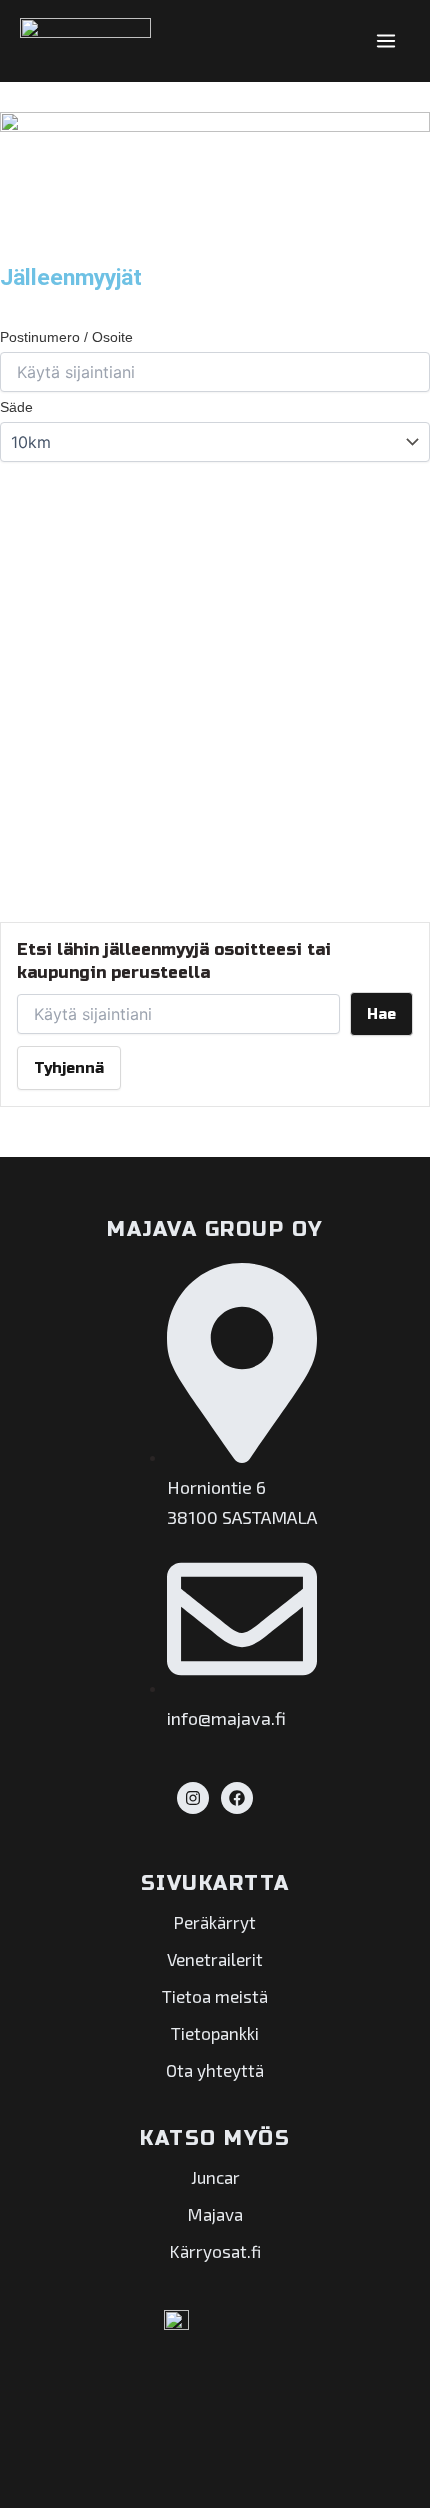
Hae (381, 1014)
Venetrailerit (215, 1959)
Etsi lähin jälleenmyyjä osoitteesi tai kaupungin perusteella (174, 960)
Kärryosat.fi (215, 2251)
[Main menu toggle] (386, 40)
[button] (20, 482)
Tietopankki (215, 2033)
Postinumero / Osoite (66, 337)
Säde (16, 407)
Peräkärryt (215, 1922)
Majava (215, 2214)
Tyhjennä (69, 1068)
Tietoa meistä (215, 1996)
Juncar (215, 2177)
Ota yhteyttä (215, 2070)
